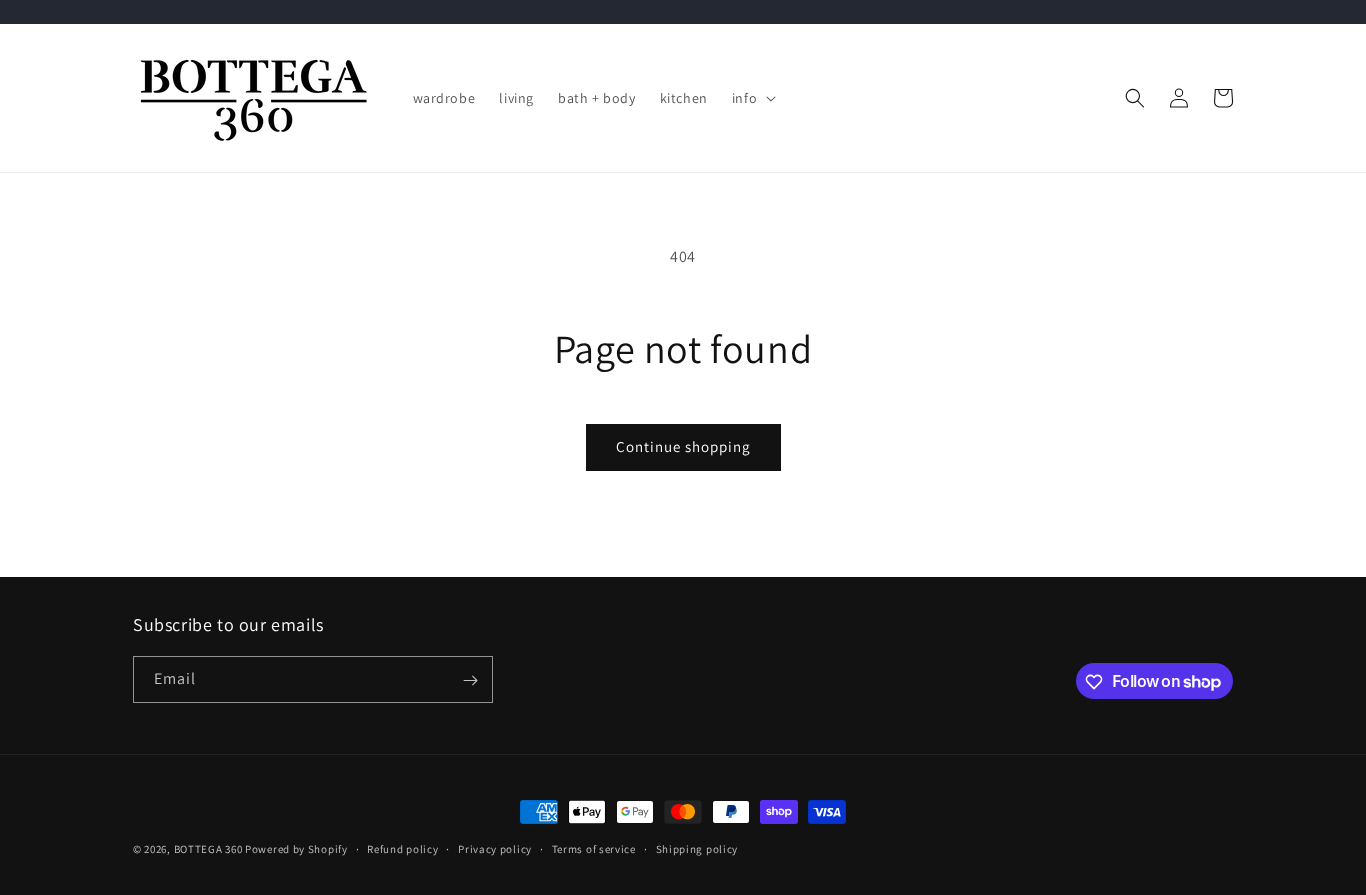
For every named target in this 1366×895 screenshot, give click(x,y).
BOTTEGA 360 (208, 849)
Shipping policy (697, 848)
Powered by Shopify (296, 849)
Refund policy (402, 848)
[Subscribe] (470, 680)
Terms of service (594, 848)
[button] (752, 98)
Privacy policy (495, 848)
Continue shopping (683, 446)
